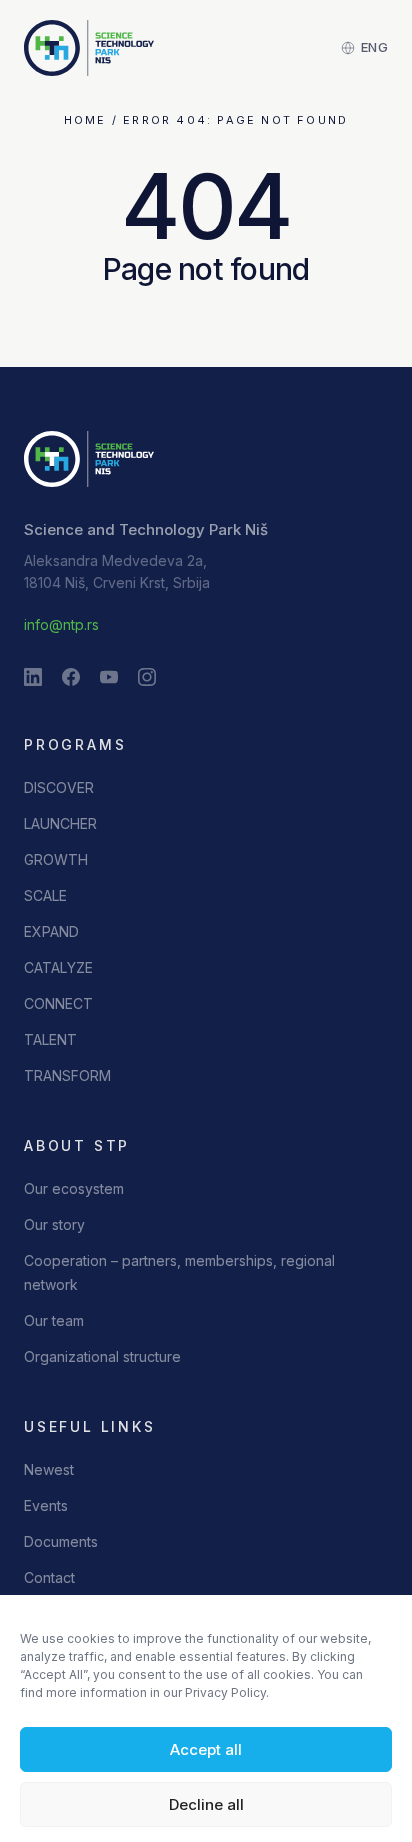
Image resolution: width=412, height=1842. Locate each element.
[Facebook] (71, 677)
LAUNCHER (60, 823)
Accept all (206, 1749)
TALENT (50, 1039)
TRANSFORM (67, 1075)
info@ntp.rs (61, 624)
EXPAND (51, 931)
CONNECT (58, 1003)
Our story (54, 1224)
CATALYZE (58, 967)
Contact (49, 1577)
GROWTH (56, 859)
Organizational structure (102, 1356)
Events (46, 1505)
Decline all (206, 1804)
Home (85, 120)
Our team (54, 1320)
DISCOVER (59, 787)
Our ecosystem (74, 1188)
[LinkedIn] (33, 677)
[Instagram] (147, 677)
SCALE (45, 895)
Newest (49, 1469)
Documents (61, 1541)
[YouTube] (109, 677)
